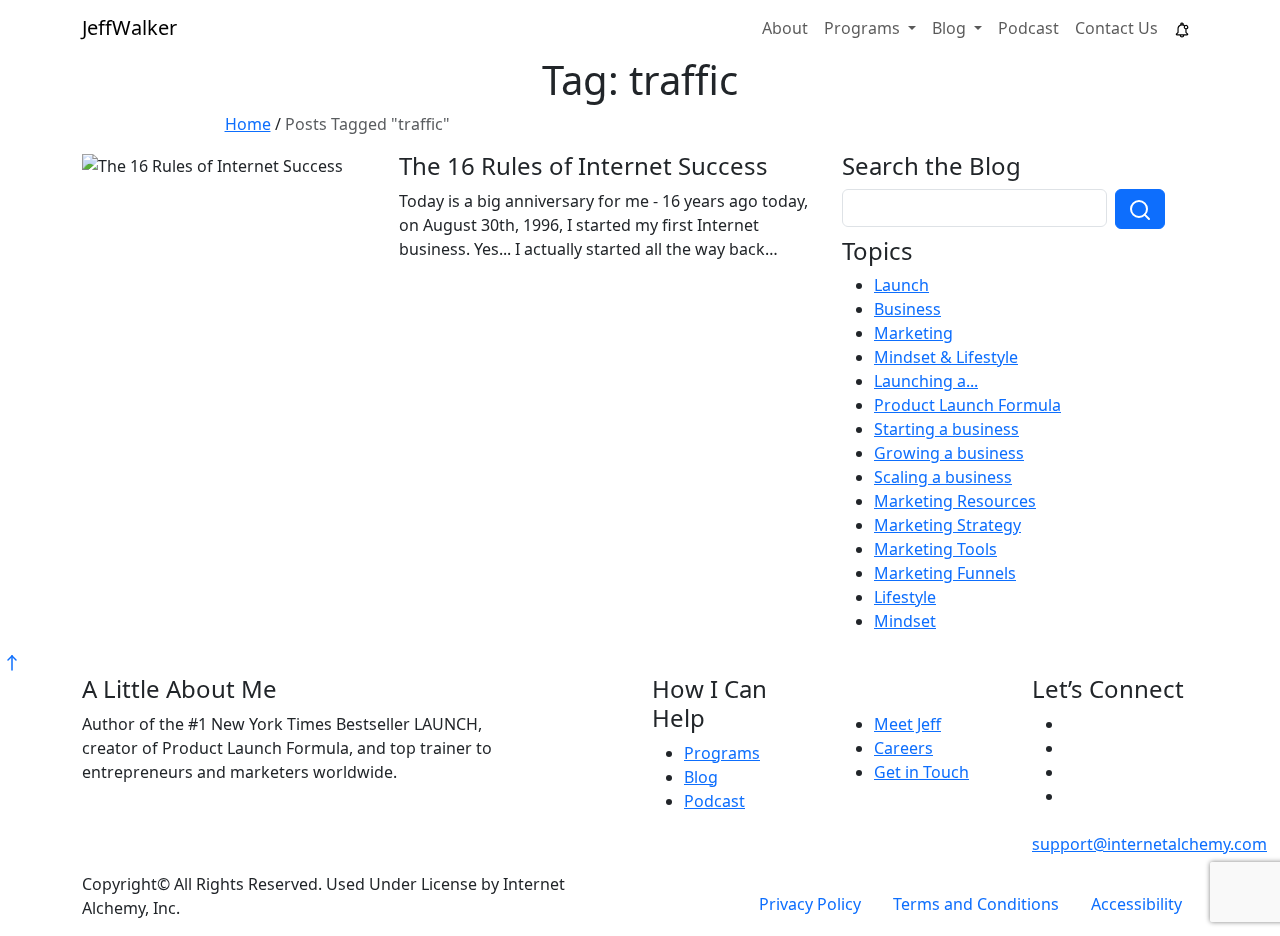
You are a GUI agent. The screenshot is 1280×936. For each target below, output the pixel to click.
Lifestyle (905, 597)
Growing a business (949, 453)
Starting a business (946, 429)
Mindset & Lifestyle (946, 357)
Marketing (913, 333)
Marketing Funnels (945, 573)
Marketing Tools (935, 549)
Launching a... (926, 381)
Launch (901, 285)
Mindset (905, 621)
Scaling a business (943, 477)
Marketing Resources (955, 501)
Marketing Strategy (947, 525)
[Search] (1140, 209)
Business (907, 309)
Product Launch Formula (967, 405)
